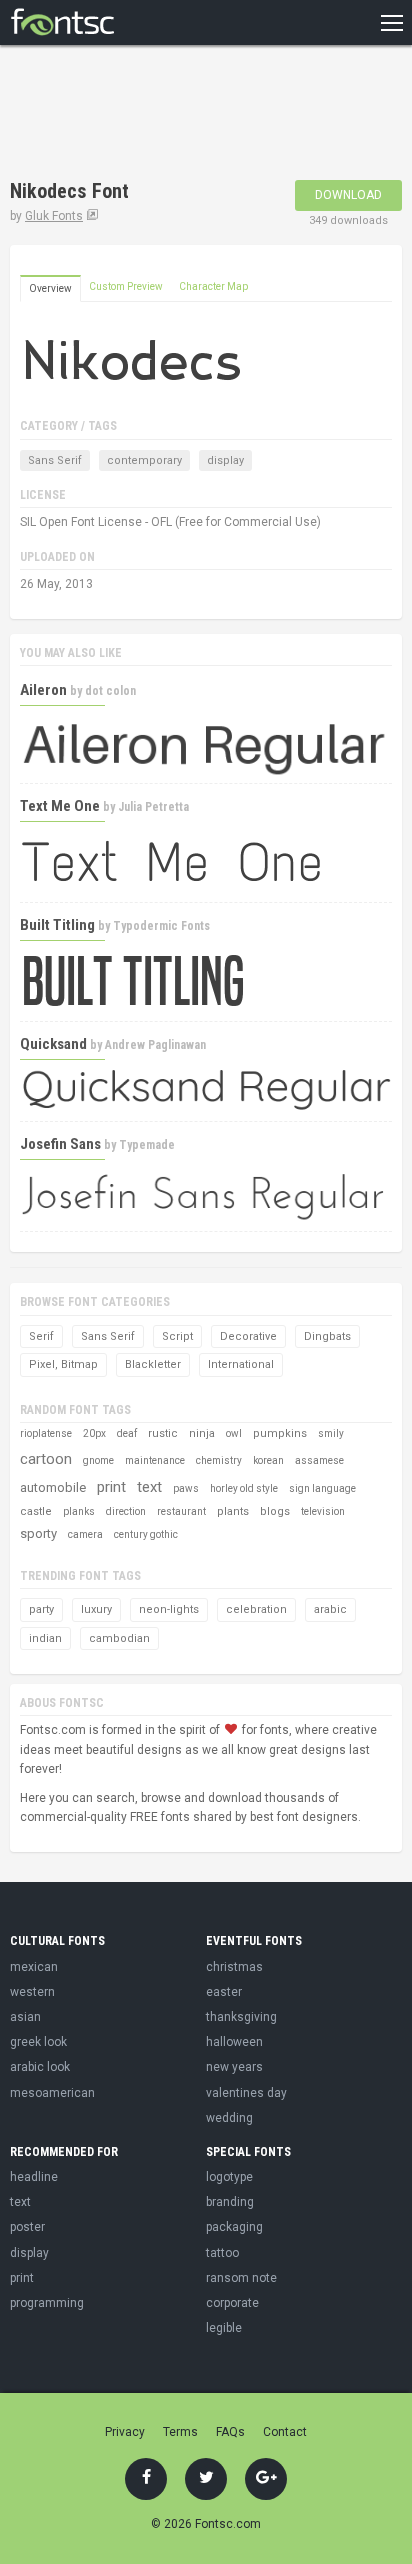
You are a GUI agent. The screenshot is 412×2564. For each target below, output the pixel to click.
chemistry (219, 1460)
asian (25, 2017)
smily (331, 1433)
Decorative (248, 1336)
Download (348, 195)
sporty (38, 1533)
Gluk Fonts (54, 216)
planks (79, 1511)
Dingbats (327, 1336)
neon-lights (169, 1609)
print (111, 1487)
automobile (53, 1487)
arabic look (40, 2067)
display (225, 460)
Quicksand (53, 1044)
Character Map (213, 286)
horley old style (244, 1488)
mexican (34, 1967)
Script (177, 1336)
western (32, 1992)
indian (45, 1638)
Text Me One (60, 806)
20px (94, 1433)
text (149, 1487)
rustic (163, 1433)
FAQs (230, 2432)
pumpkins (280, 1433)
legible (224, 2328)
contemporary (144, 460)
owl (234, 1433)
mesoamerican (52, 2093)
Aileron (43, 690)
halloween (234, 2042)
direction (126, 1511)
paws (186, 1488)
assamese (319, 1460)
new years (234, 2067)
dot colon (110, 691)
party (41, 1609)
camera (85, 1534)
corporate (232, 2303)
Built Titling (57, 925)
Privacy (125, 2432)
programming (47, 2303)
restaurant (181, 1511)
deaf (127, 1433)
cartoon (46, 1459)
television (323, 1511)
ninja (202, 1433)
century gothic (146, 1534)
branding (230, 2202)
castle (36, 1511)
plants (233, 1511)
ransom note (241, 2278)
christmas (234, 1967)
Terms (180, 2432)
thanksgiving (241, 2017)
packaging (234, 2227)
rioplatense (46, 1433)
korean (268, 1460)
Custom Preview (126, 286)
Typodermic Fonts (161, 926)
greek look (38, 2042)
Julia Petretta (153, 807)
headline (34, 2177)
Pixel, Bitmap (63, 1364)
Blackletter (153, 1364)
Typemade (147, 1145)
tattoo (222, 2253)
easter (224, 1992)
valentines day (246, 2093)
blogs (275, 1511)
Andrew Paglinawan (155, 1045)
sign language (322, 1488)
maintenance (155, 1460)
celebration (256, 1609)
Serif (41, 1336)
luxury (96, 1609)
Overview (50, 288)
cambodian (119, 1638)
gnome (98, 1460)
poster (27, 2227)
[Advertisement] (170, 115)
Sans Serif (55, 460)
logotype (229, 2177)
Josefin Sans (60, 1144)
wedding (229, 2118)
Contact (285, 2432)
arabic (330, 1609)
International (241, 1364)
